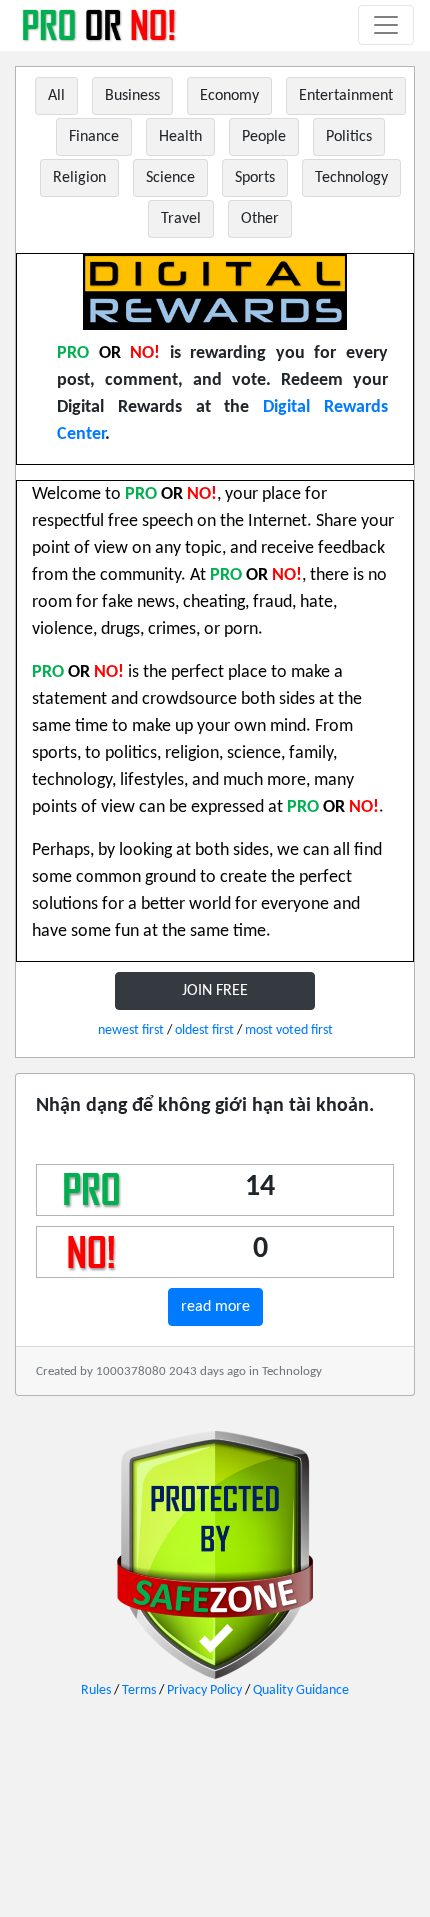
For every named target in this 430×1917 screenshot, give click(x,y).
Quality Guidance (301, 1690)
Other (260, 219)
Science (170, 178)
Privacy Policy (204, 1690)
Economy (229, 96)
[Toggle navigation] (386, 25)
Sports (255, 178)
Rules (96, 1690)
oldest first (204, 1030)
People (264, 137)
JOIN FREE (215, 991)
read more (215, 1307)
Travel (181, 219)
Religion (79, 178)
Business (132, 96)
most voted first (289, 1030)
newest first (131, 1030)
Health (180, 137)
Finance (94, 137)
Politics (349, 137)
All (56, 96)
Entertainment (346, 96)
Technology (351, 178)
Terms (139, 1690)
